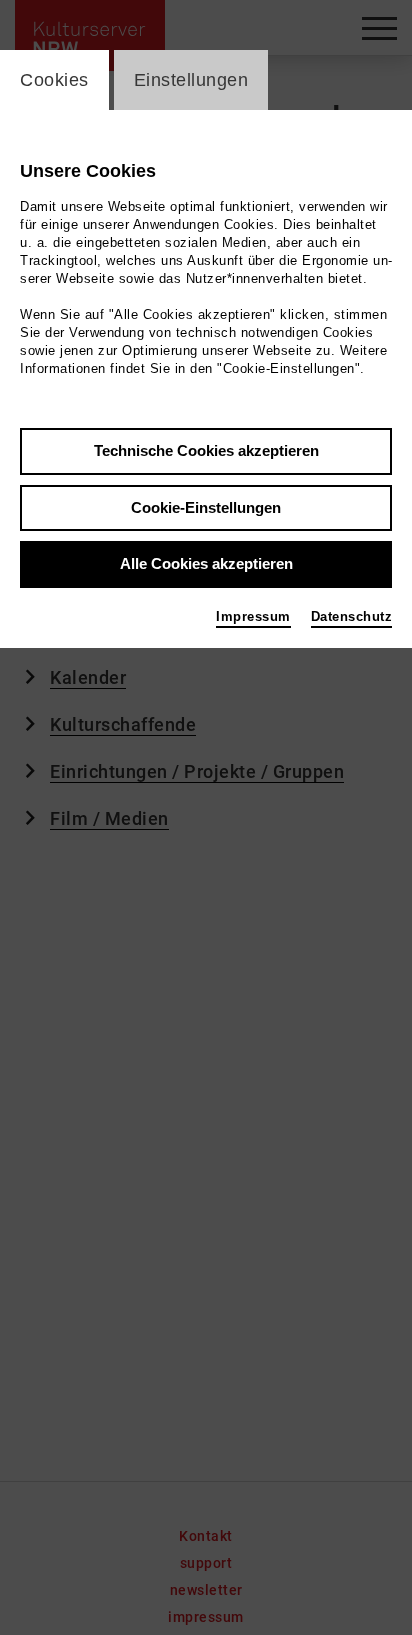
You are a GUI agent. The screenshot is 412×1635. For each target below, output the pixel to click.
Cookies (54, 80)
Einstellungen (191, 80)
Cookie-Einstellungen (206, 507)
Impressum (253, 616)
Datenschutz (352, 616)
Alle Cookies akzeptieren (206, 563)
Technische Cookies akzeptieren (206, 450)
